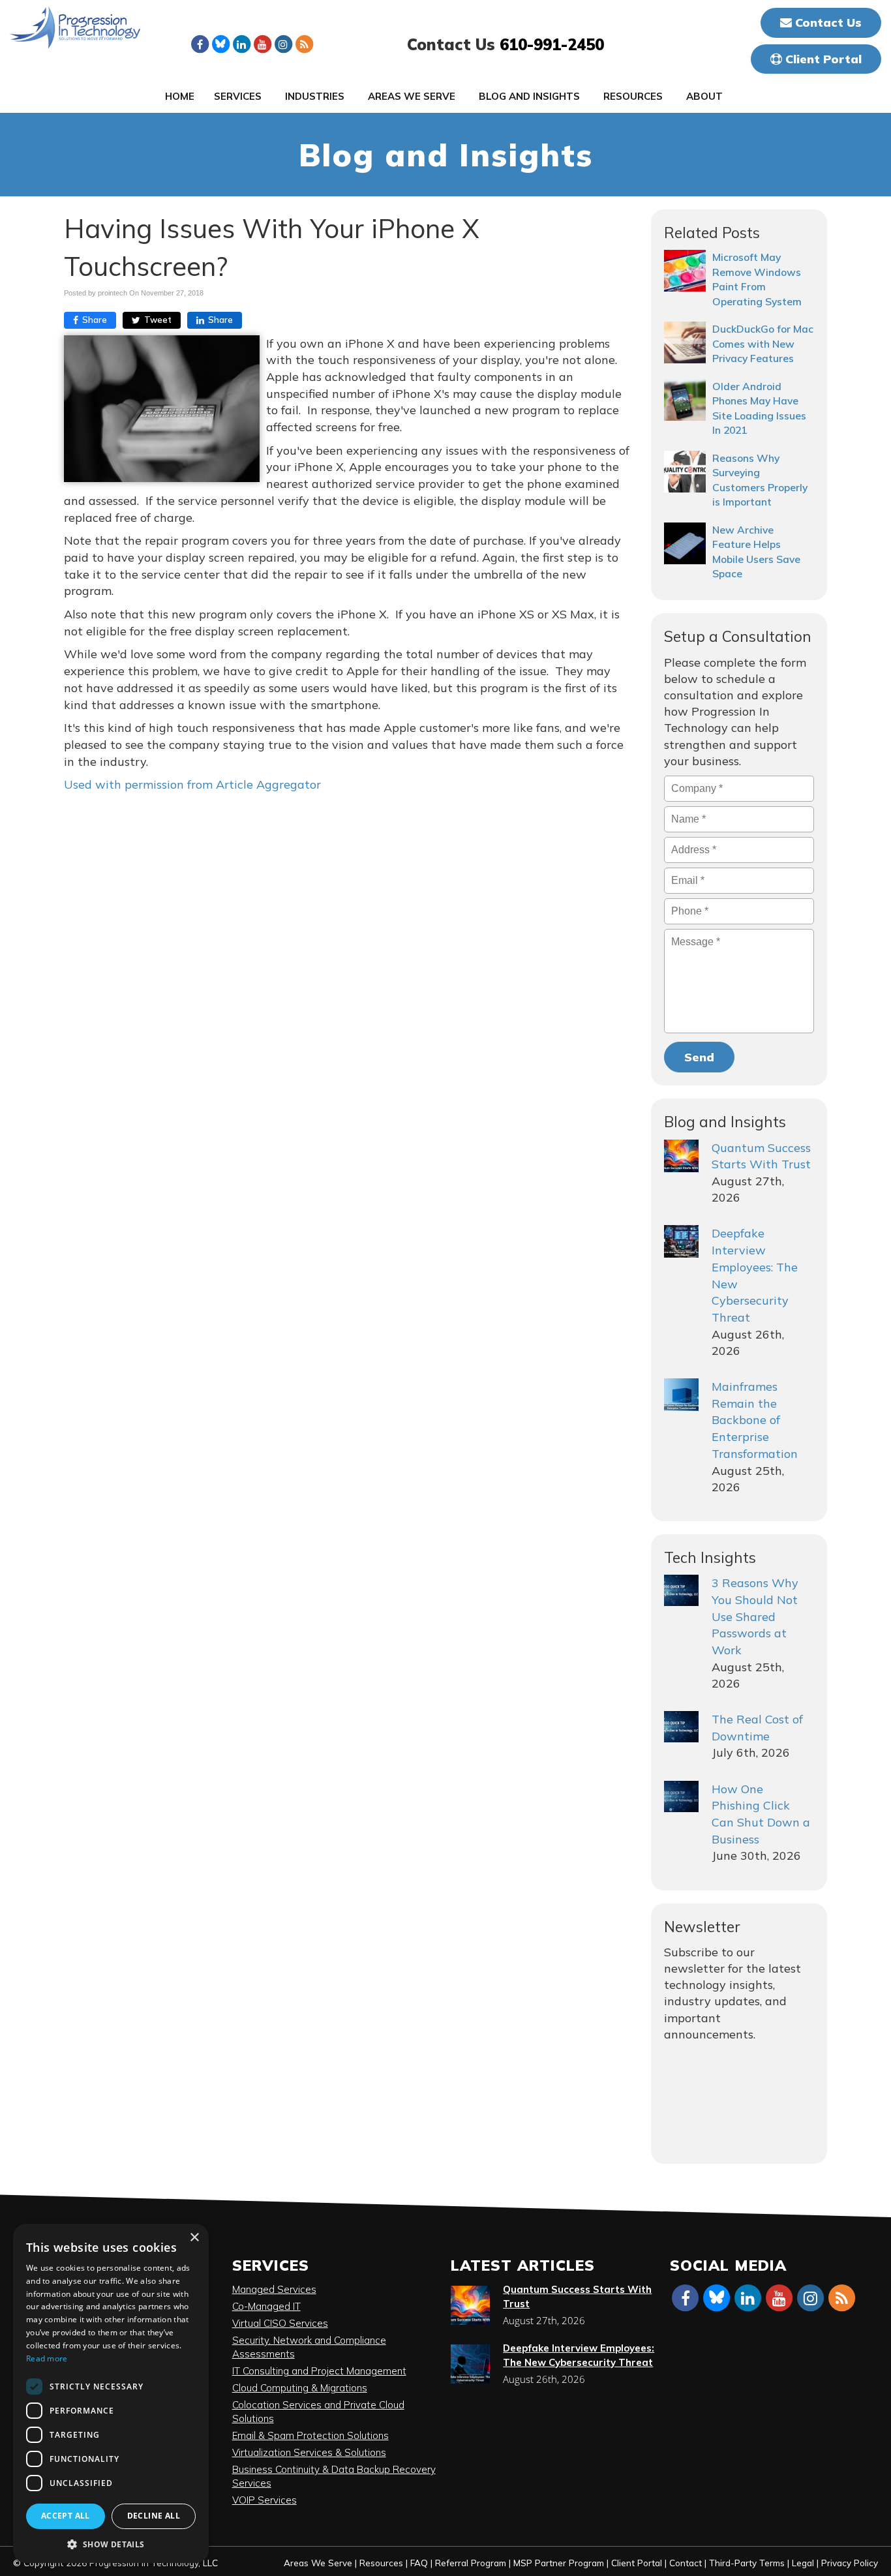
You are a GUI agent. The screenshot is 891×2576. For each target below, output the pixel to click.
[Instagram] (283, 44)
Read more (47, 2358)
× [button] (194, 2238)
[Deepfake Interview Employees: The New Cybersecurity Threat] (681, 1241)
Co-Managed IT (266, 2306)
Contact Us (827, 23)
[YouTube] (262, 44)
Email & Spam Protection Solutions (310, 2435)
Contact (686, 2563)
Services (238, 96)
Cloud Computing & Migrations (300, 2388)
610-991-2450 (552, 44)
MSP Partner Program (559, 2563)
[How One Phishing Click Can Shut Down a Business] (681, 1796)
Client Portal (822, 59)
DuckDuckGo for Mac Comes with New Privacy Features (763, 343)
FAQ (419, 2563)
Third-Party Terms (747, 2563)
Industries (315, 96)
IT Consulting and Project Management (319, 2371)
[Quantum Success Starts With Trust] (681, 1156)
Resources (633, 96)
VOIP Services (264, 2500)
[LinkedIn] (241, 44)
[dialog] (111, 2393)
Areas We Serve (412, 96)
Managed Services (274, 2289)
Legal (803, 2563)
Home (180, 96)
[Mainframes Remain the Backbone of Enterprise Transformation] (681, 1395)
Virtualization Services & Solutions (309, 2452)
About (704, 96)
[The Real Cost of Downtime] (681, 1727)
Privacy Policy (850, 2563)
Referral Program (471, 2563)
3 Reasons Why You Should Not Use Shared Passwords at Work (755, 1616)
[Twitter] (220, 44)
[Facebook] (200, 44)
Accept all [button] (66, 2516)
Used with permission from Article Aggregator (192, 784)
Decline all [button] (154, 2516)
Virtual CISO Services (280, 2323)
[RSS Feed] (304, 44)
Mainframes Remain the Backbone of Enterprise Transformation (755, 1420)
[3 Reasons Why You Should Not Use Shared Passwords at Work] (681, 1590)
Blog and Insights (529, 96)
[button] (111, 2544)
